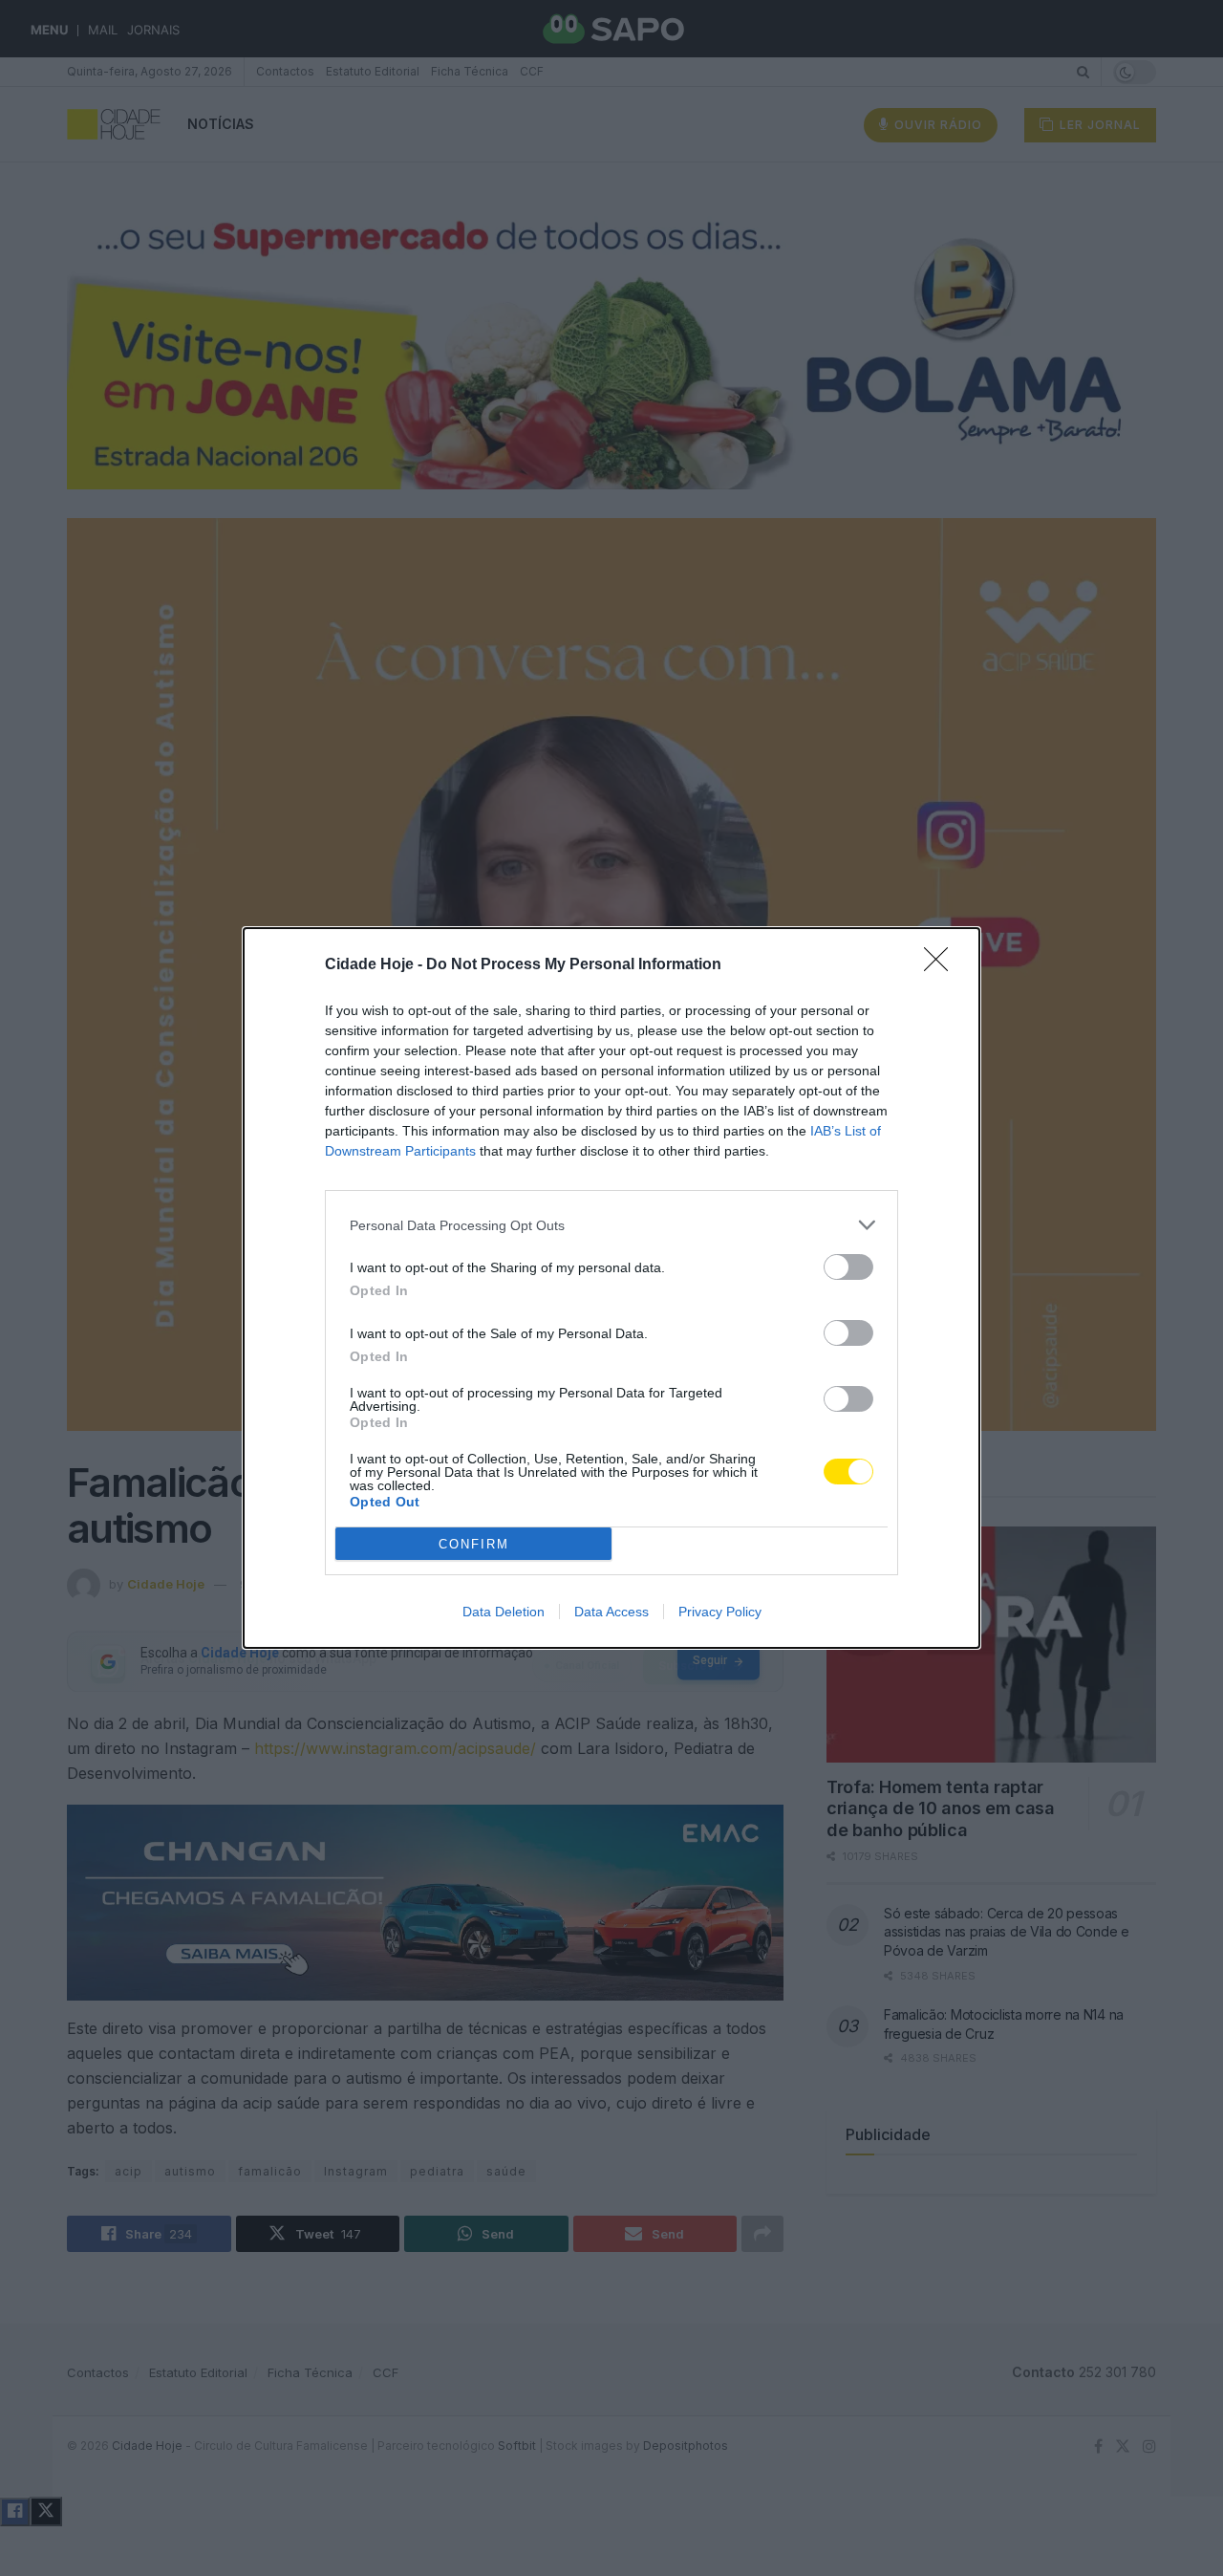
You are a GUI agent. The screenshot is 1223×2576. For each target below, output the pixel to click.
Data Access (611, 1612)
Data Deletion (504, 1612)
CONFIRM (474, 1544)
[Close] (942, 965)
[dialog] (611, 1288)
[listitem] (611, 1225)
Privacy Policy (720, 1612)
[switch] (848, 1267)
